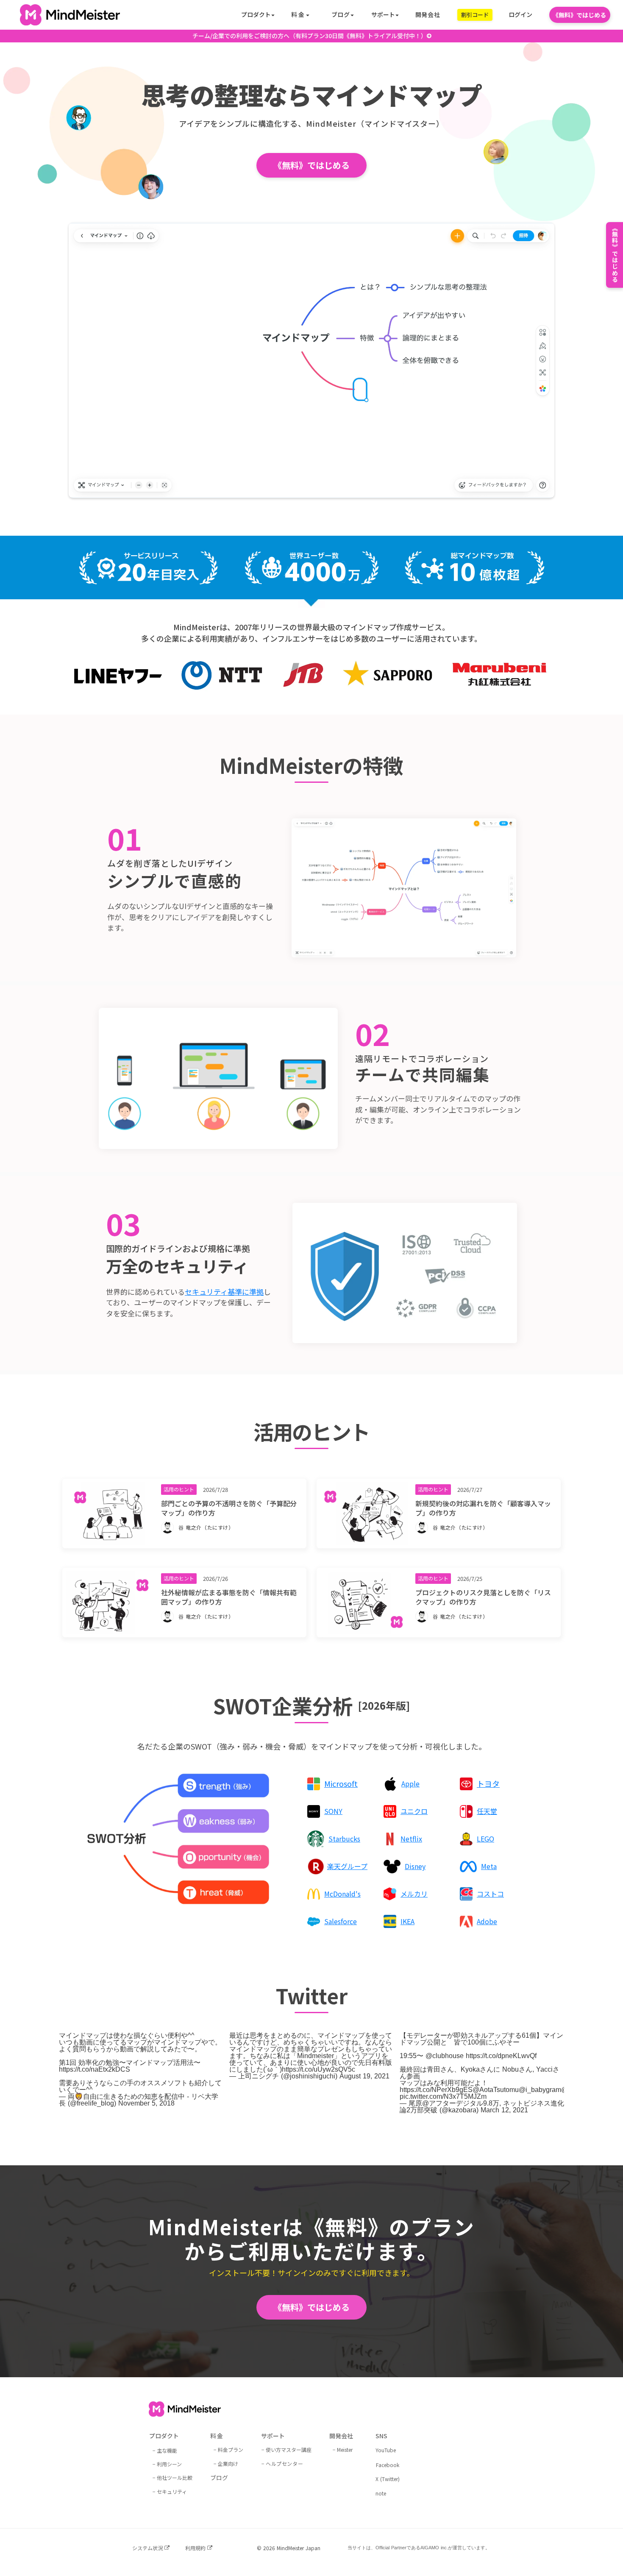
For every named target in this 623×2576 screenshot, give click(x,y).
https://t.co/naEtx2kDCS (95, 2069)
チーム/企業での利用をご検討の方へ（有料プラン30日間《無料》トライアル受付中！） (310, 36)
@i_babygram (540, 2090)
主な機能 (167, 2450)
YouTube (386, 2450)
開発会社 (428, 15)
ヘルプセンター (284, 2463)
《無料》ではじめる (579, 15)
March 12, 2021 (504, 2110)
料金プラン (231, 2449)
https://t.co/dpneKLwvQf (501, 2056)
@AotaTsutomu (496, 2090)
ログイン (520, 15)
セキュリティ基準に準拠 (224, 1292)
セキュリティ (172, 2491)
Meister (345, 2449)
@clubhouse (445, 2056)
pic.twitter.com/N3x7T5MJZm (443, 2096)
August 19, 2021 (364, 2076)
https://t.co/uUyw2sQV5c (318, 2069)
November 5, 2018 (146, 2103)
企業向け (228, 2463)
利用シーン (169, 2464)
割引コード (475, 15)
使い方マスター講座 (289, 2449)
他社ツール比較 (175, 2477)
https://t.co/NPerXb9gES (436, 2090)
